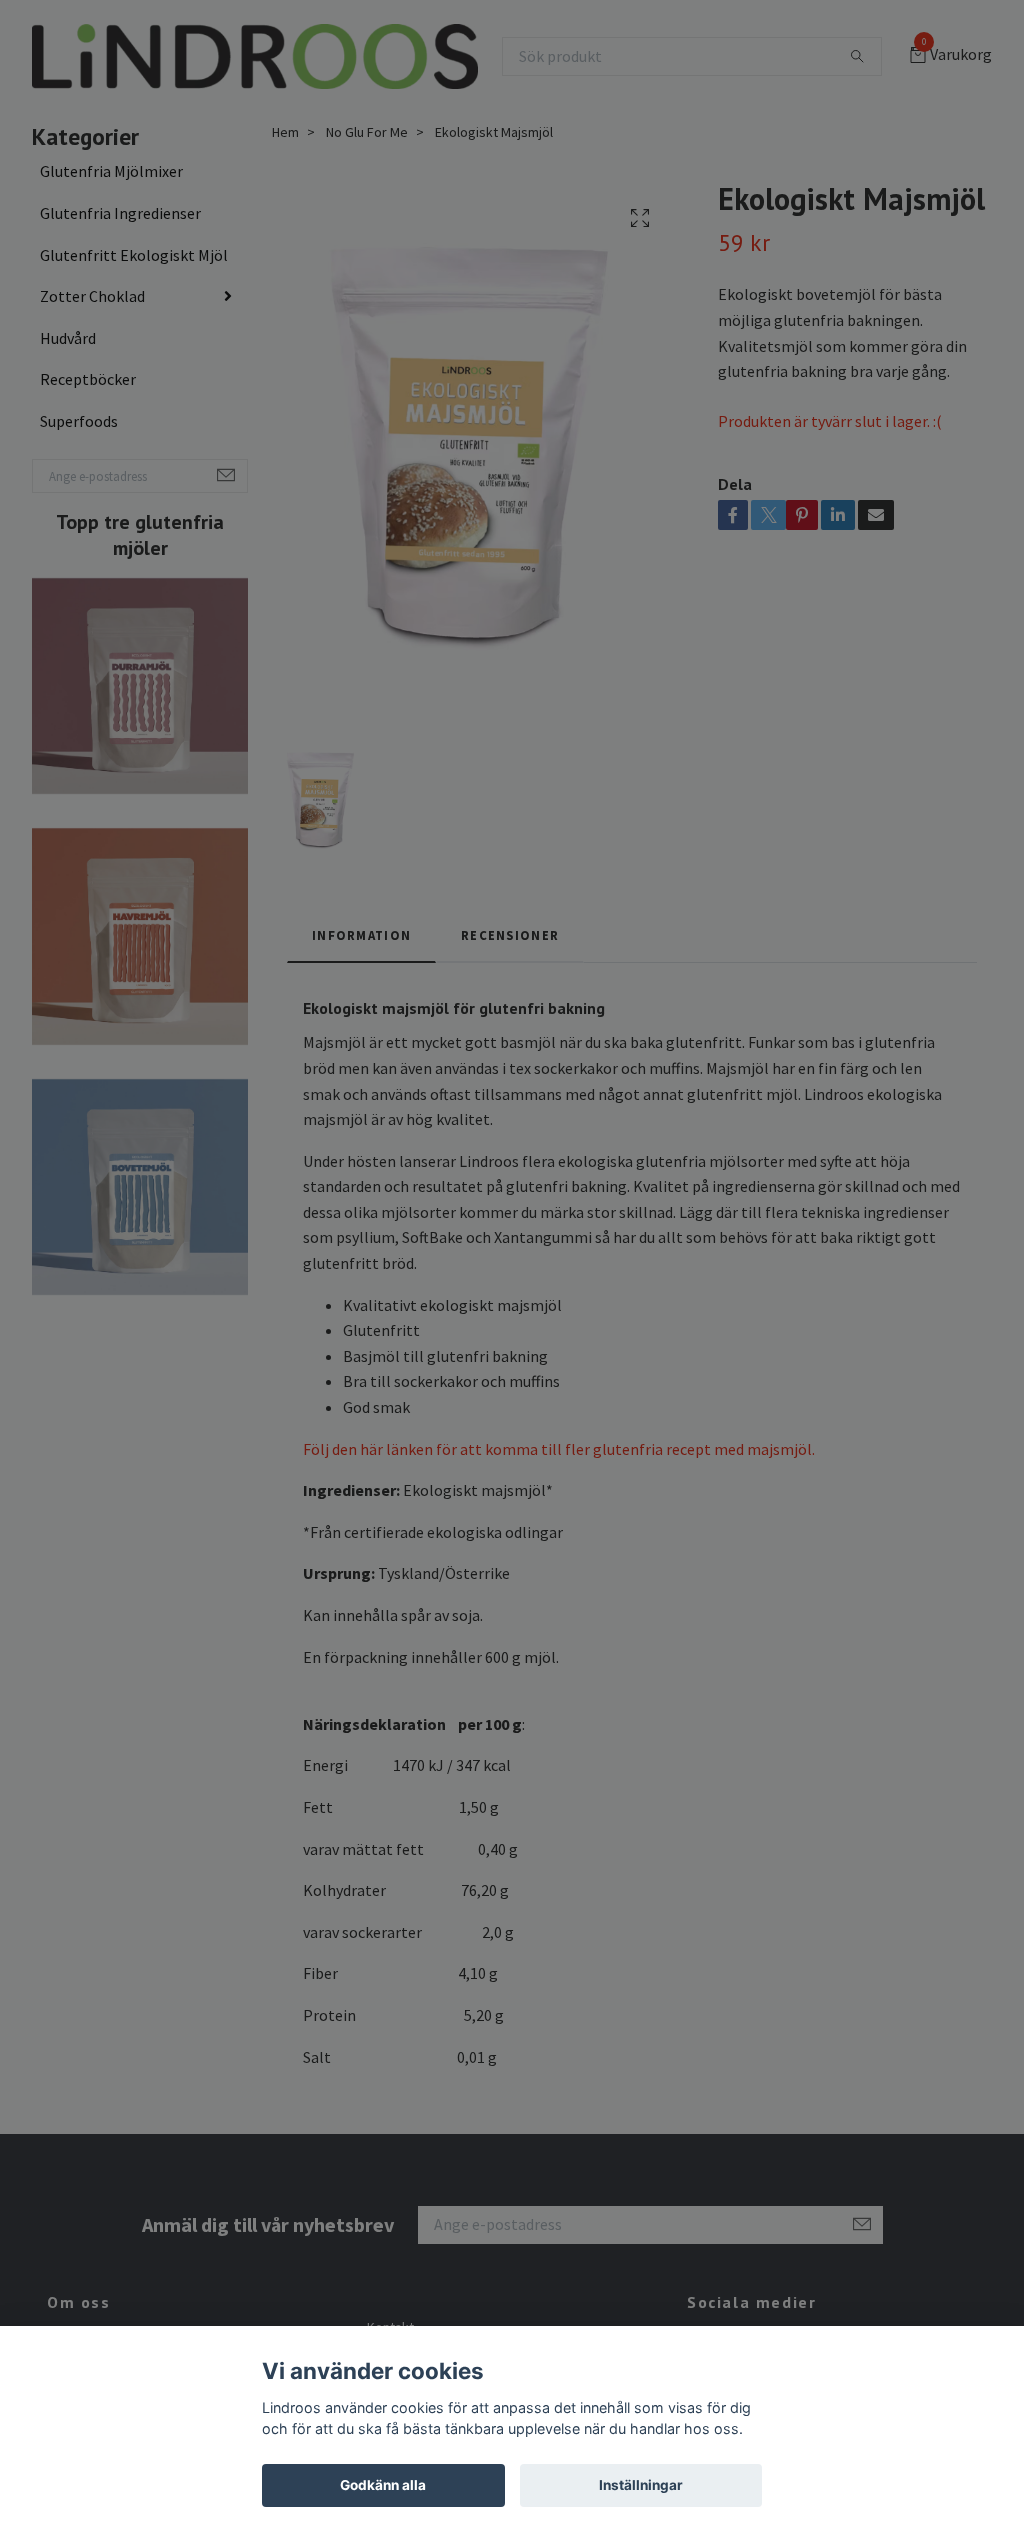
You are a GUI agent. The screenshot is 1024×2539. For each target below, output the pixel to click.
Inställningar (641, 2485)
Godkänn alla (383, 2485)
